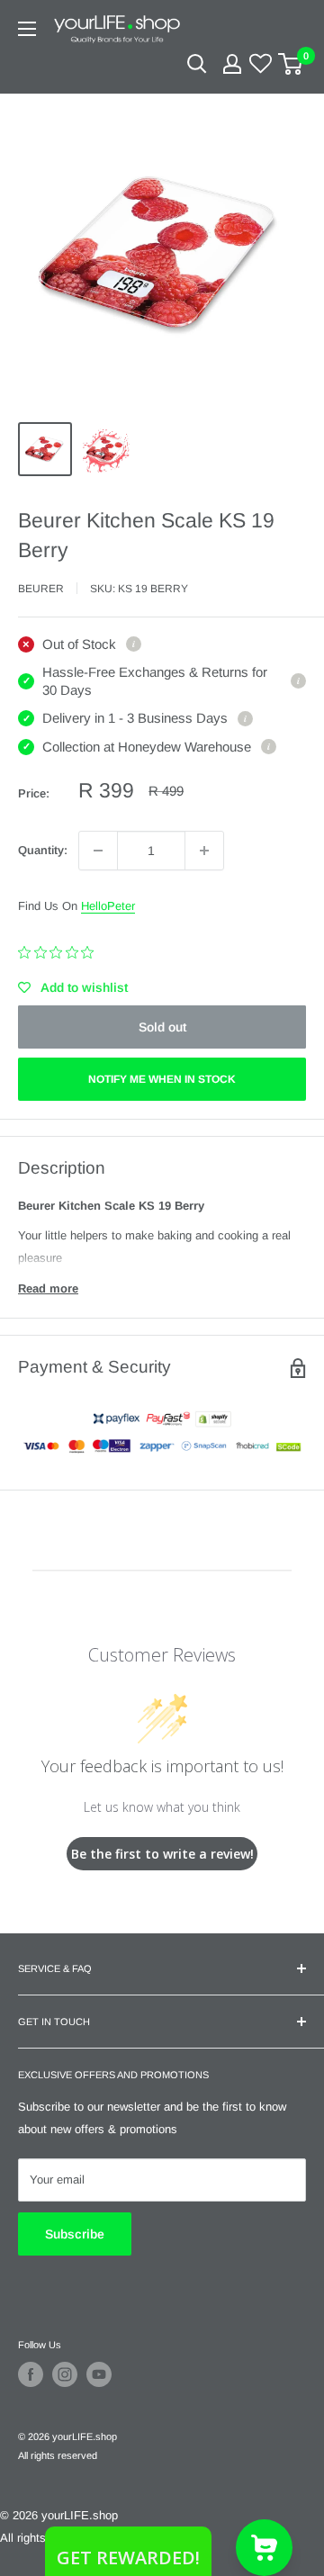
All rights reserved (58, 2455)
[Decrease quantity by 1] (98, 851)
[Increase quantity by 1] (204, 851)
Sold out (162, 1027)
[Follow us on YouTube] (99, 2374)
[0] (291, 64)
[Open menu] (27, 29)
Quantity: (43, 850)
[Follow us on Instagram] (65, 2374)
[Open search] (197, 64)
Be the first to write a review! (162, 1854)
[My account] (232, 64)
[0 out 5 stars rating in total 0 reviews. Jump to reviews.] (60, 952)
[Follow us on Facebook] (31, 2374)
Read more (48, 1288)
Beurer (41, 589)
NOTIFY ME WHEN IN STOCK (162, 1079)
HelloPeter (108, 906)
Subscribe (75, 2234)
